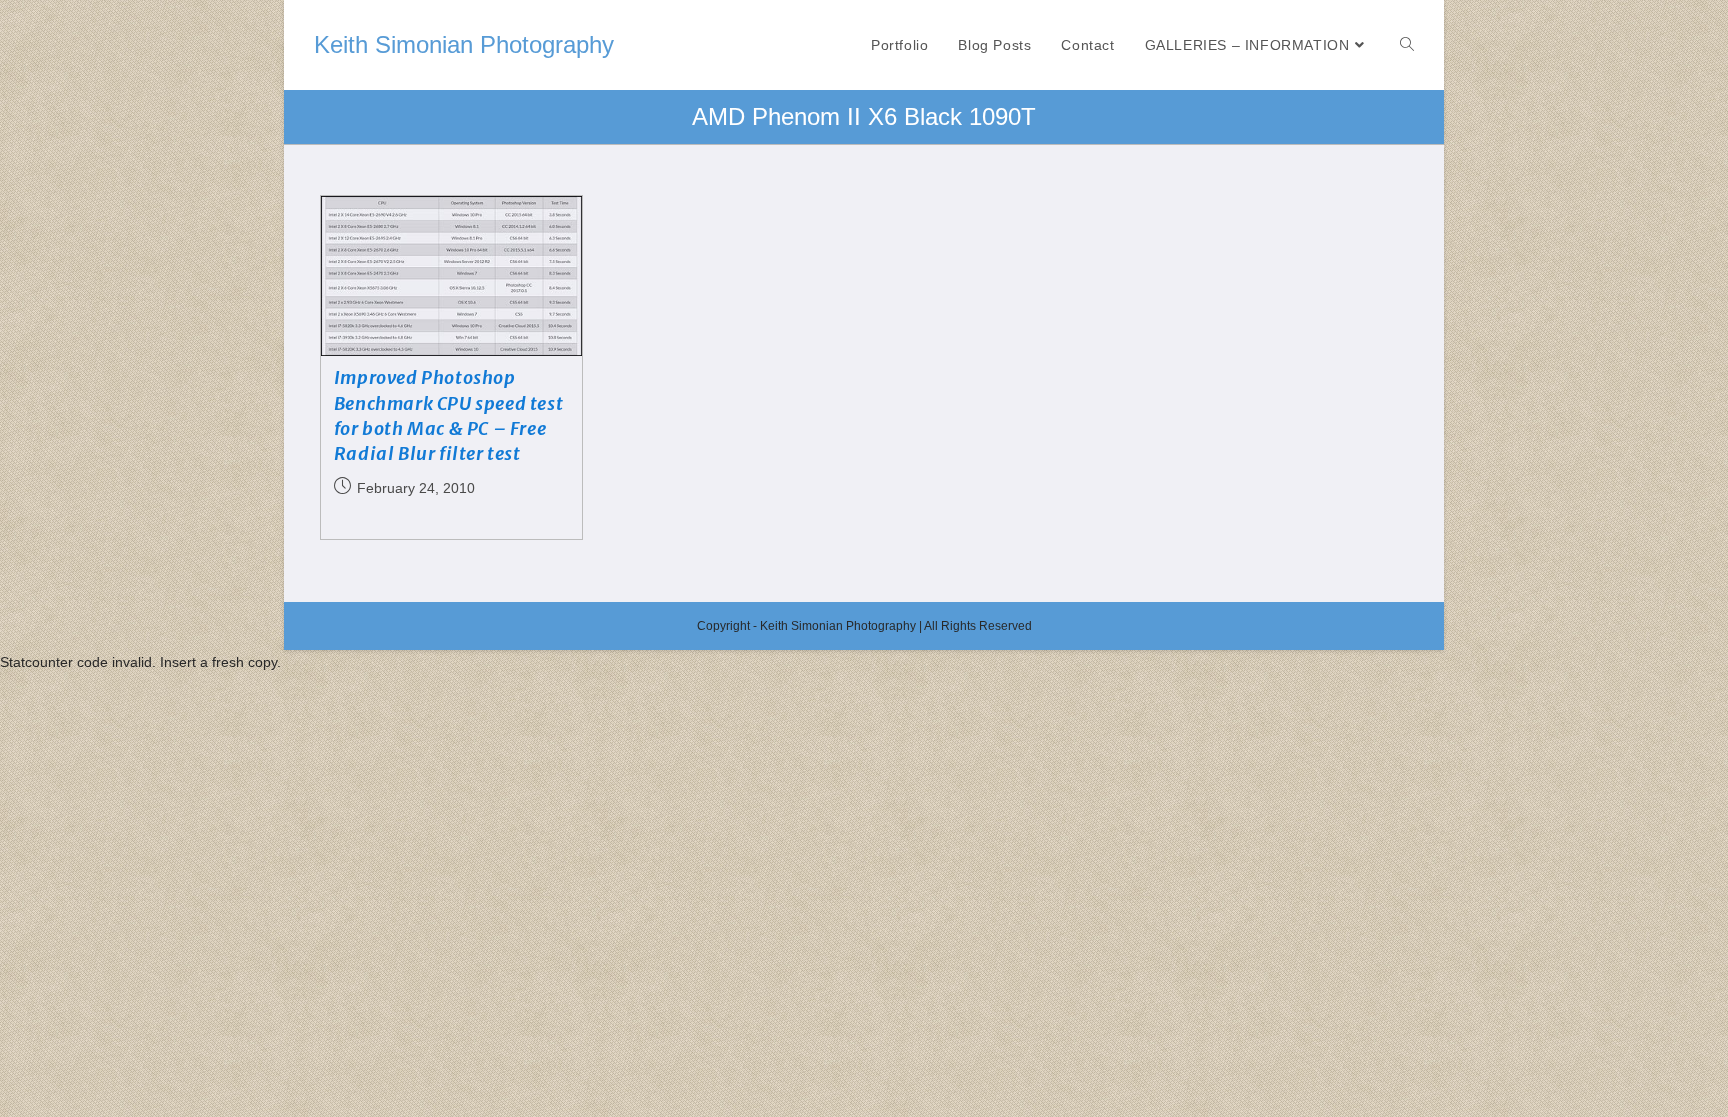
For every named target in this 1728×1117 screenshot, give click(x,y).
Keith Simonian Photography (464, 44)
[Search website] (1407, 45)
